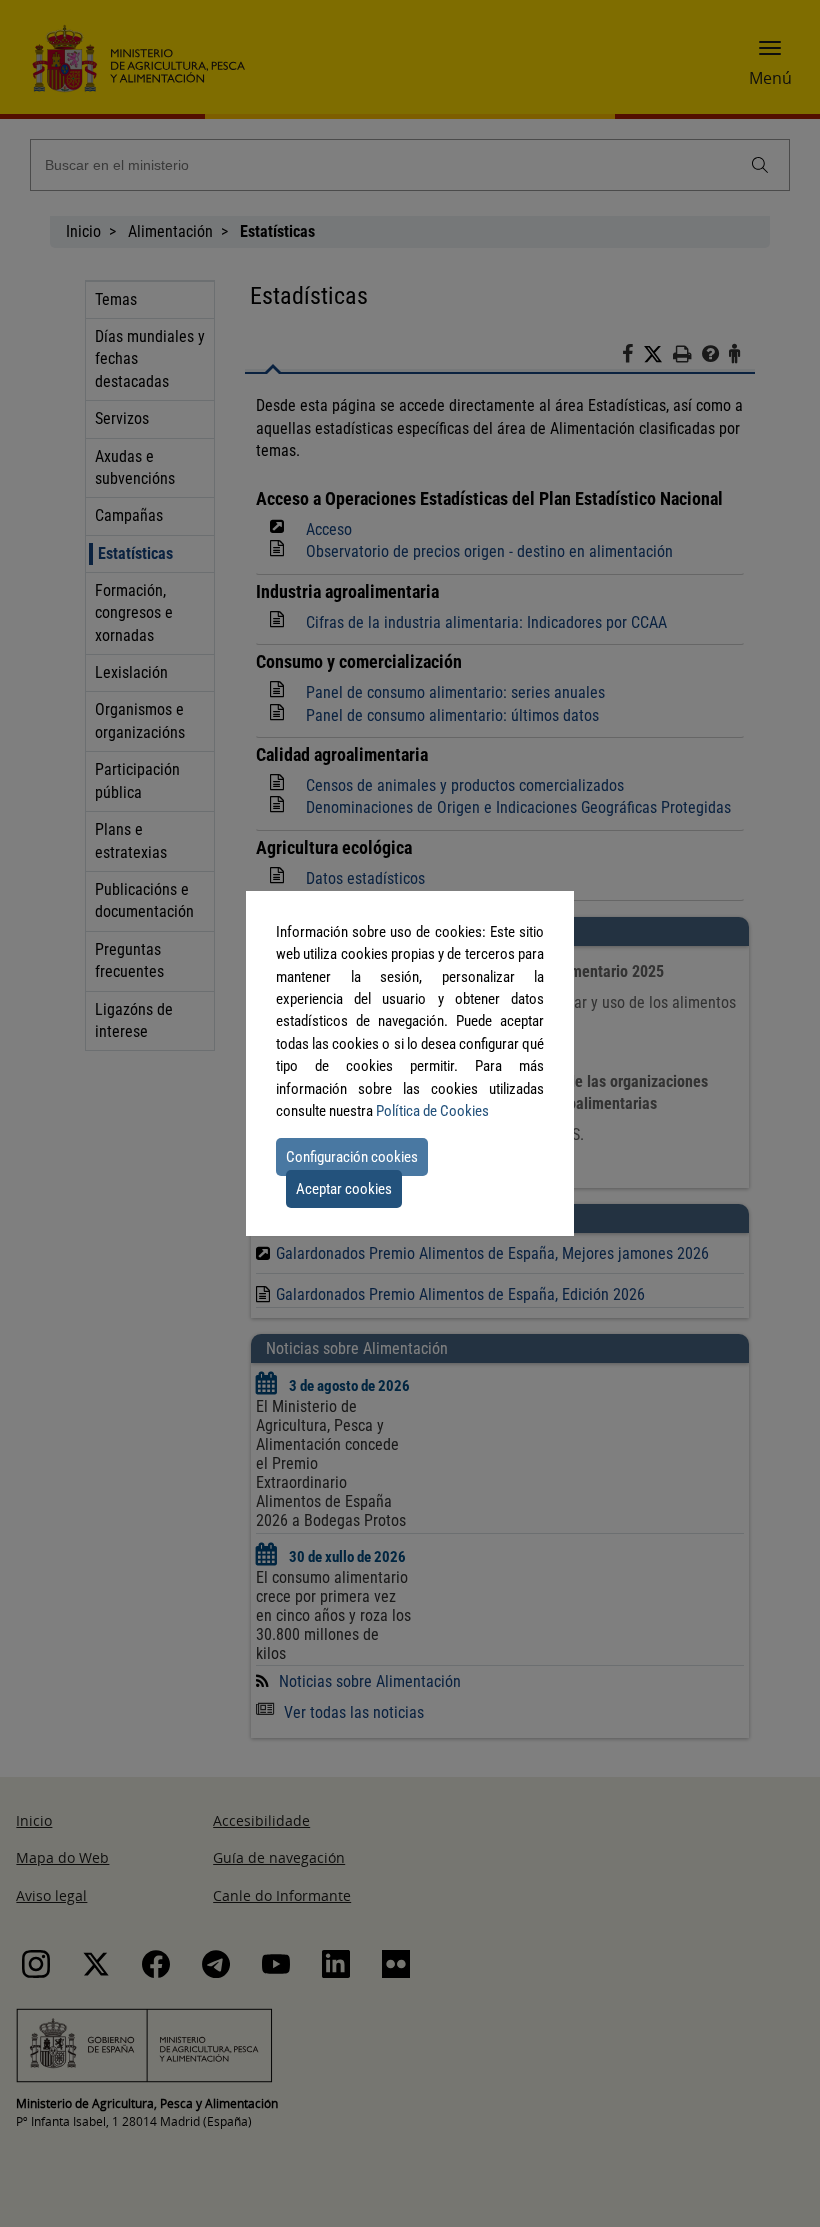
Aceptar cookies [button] (344, 1189)
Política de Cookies (432, 1111)
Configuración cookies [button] (352, 1157)
